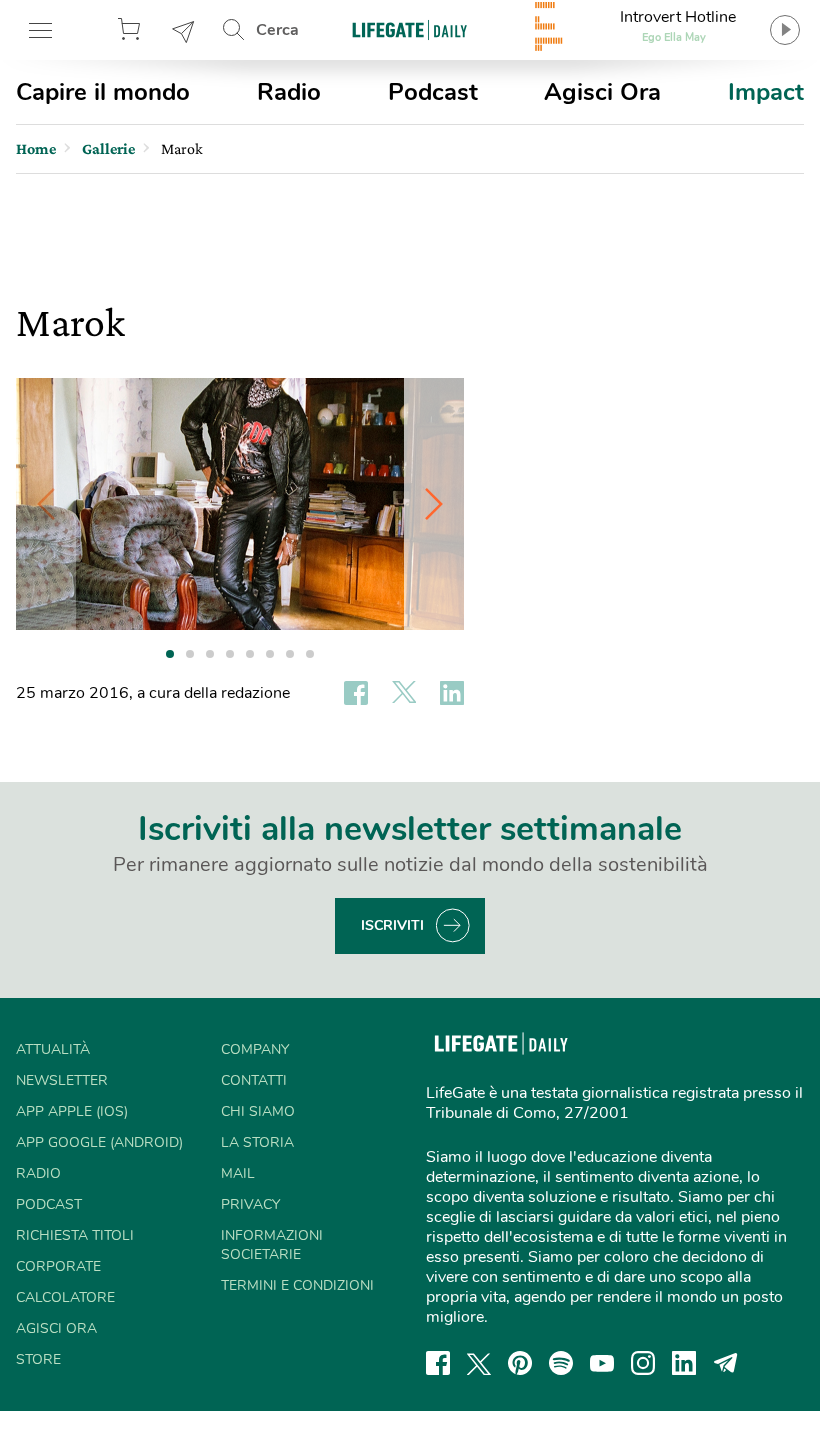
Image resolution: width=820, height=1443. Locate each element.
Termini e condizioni (297, 1285)
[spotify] (561, 1363)
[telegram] (726, 1363)
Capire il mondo (103, 92)
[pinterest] (520, 1363)
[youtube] (602, 1363)
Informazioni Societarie (272, 1245)
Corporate (58, 1266)
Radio (289, 92)
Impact (766, 92)
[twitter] (479, 1363)
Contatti (254, 1080)
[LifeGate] (410, 29)
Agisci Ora (602, 92)
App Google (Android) (99, 1142)
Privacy (250, 1204)
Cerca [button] (277, 30)
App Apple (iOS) (72, 1111)
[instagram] (643, 1363)
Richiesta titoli (75, 1235)
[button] (434, 504)
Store (132, 30)
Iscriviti (392, 925)
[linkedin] (684, 1363)
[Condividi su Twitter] (404, 693)
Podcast (433, 92)
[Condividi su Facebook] (356, 693)
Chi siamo (258, 1111)
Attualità (53, 1049)
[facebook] (438, 1363)
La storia (257, 1142)
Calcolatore (65, 1297)
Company (255, 1049)
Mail (238, 1173)
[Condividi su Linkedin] (452, 693)
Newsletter (184, 30)
